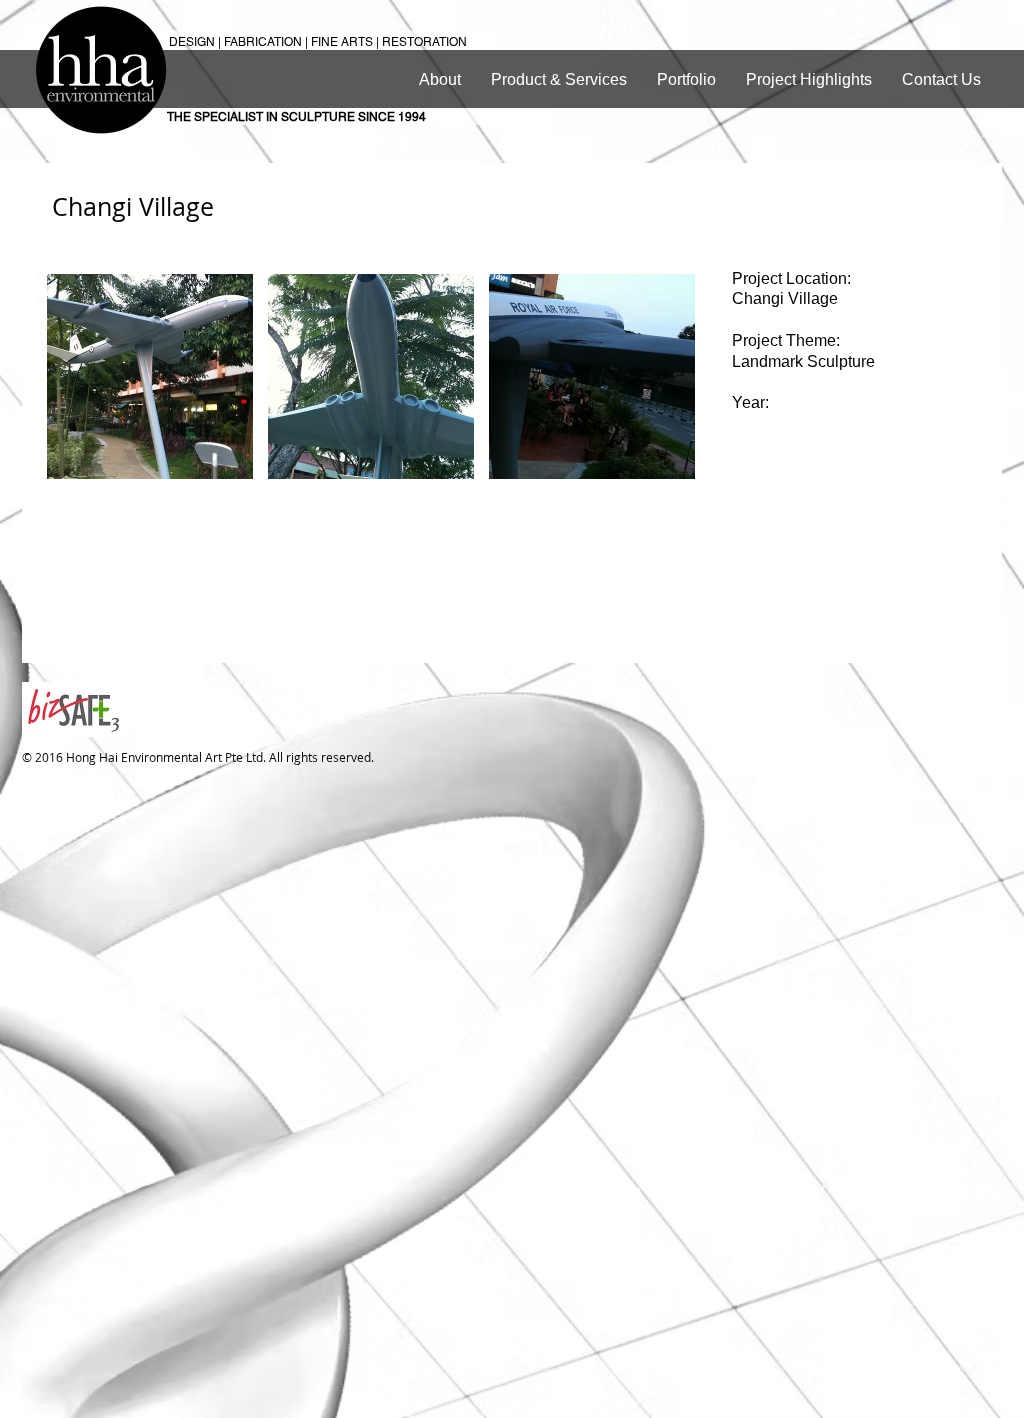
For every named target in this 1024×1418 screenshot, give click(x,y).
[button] (150, 376)
